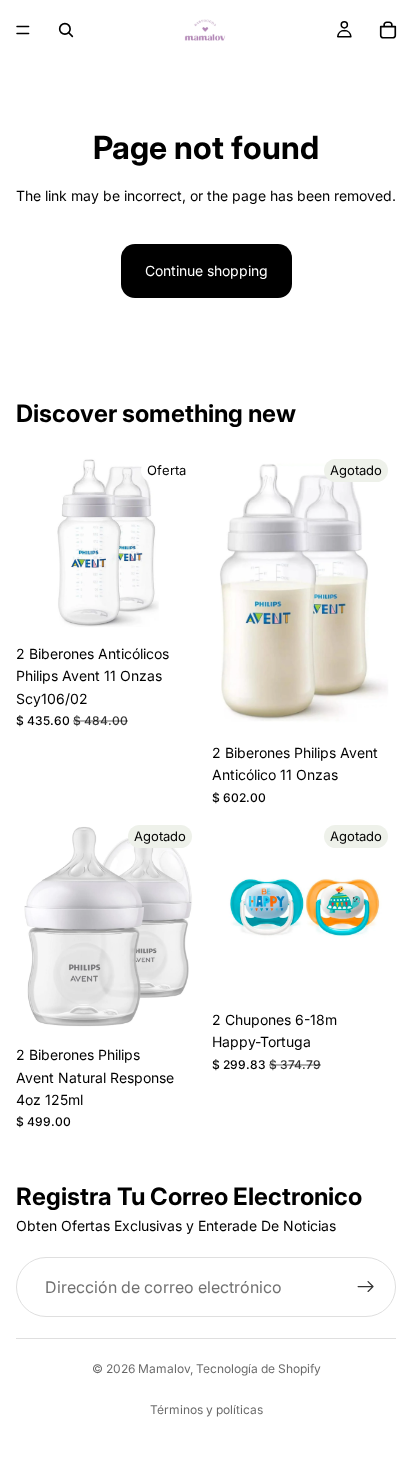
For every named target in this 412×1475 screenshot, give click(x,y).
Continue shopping (206, 270)
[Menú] (23, 30)
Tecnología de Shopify (258, 1368)
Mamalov (164, 1368)
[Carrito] (388, 30)
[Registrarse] (366, 1287)
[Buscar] (66, 30)
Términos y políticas (206, 1409)
